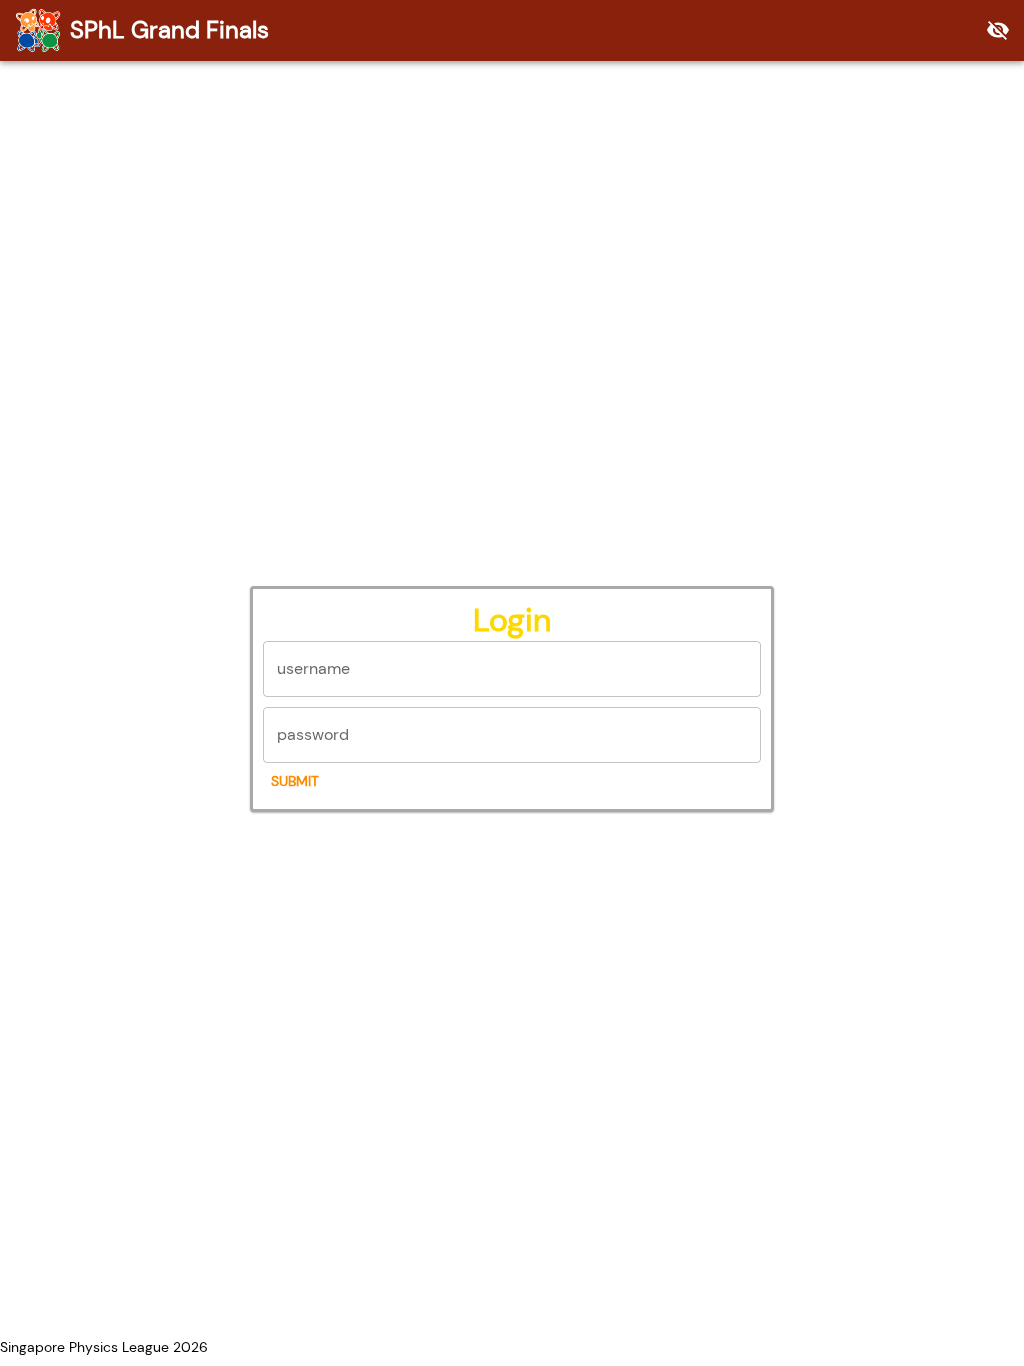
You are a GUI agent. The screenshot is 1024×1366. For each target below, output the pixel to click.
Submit (295, 781)
